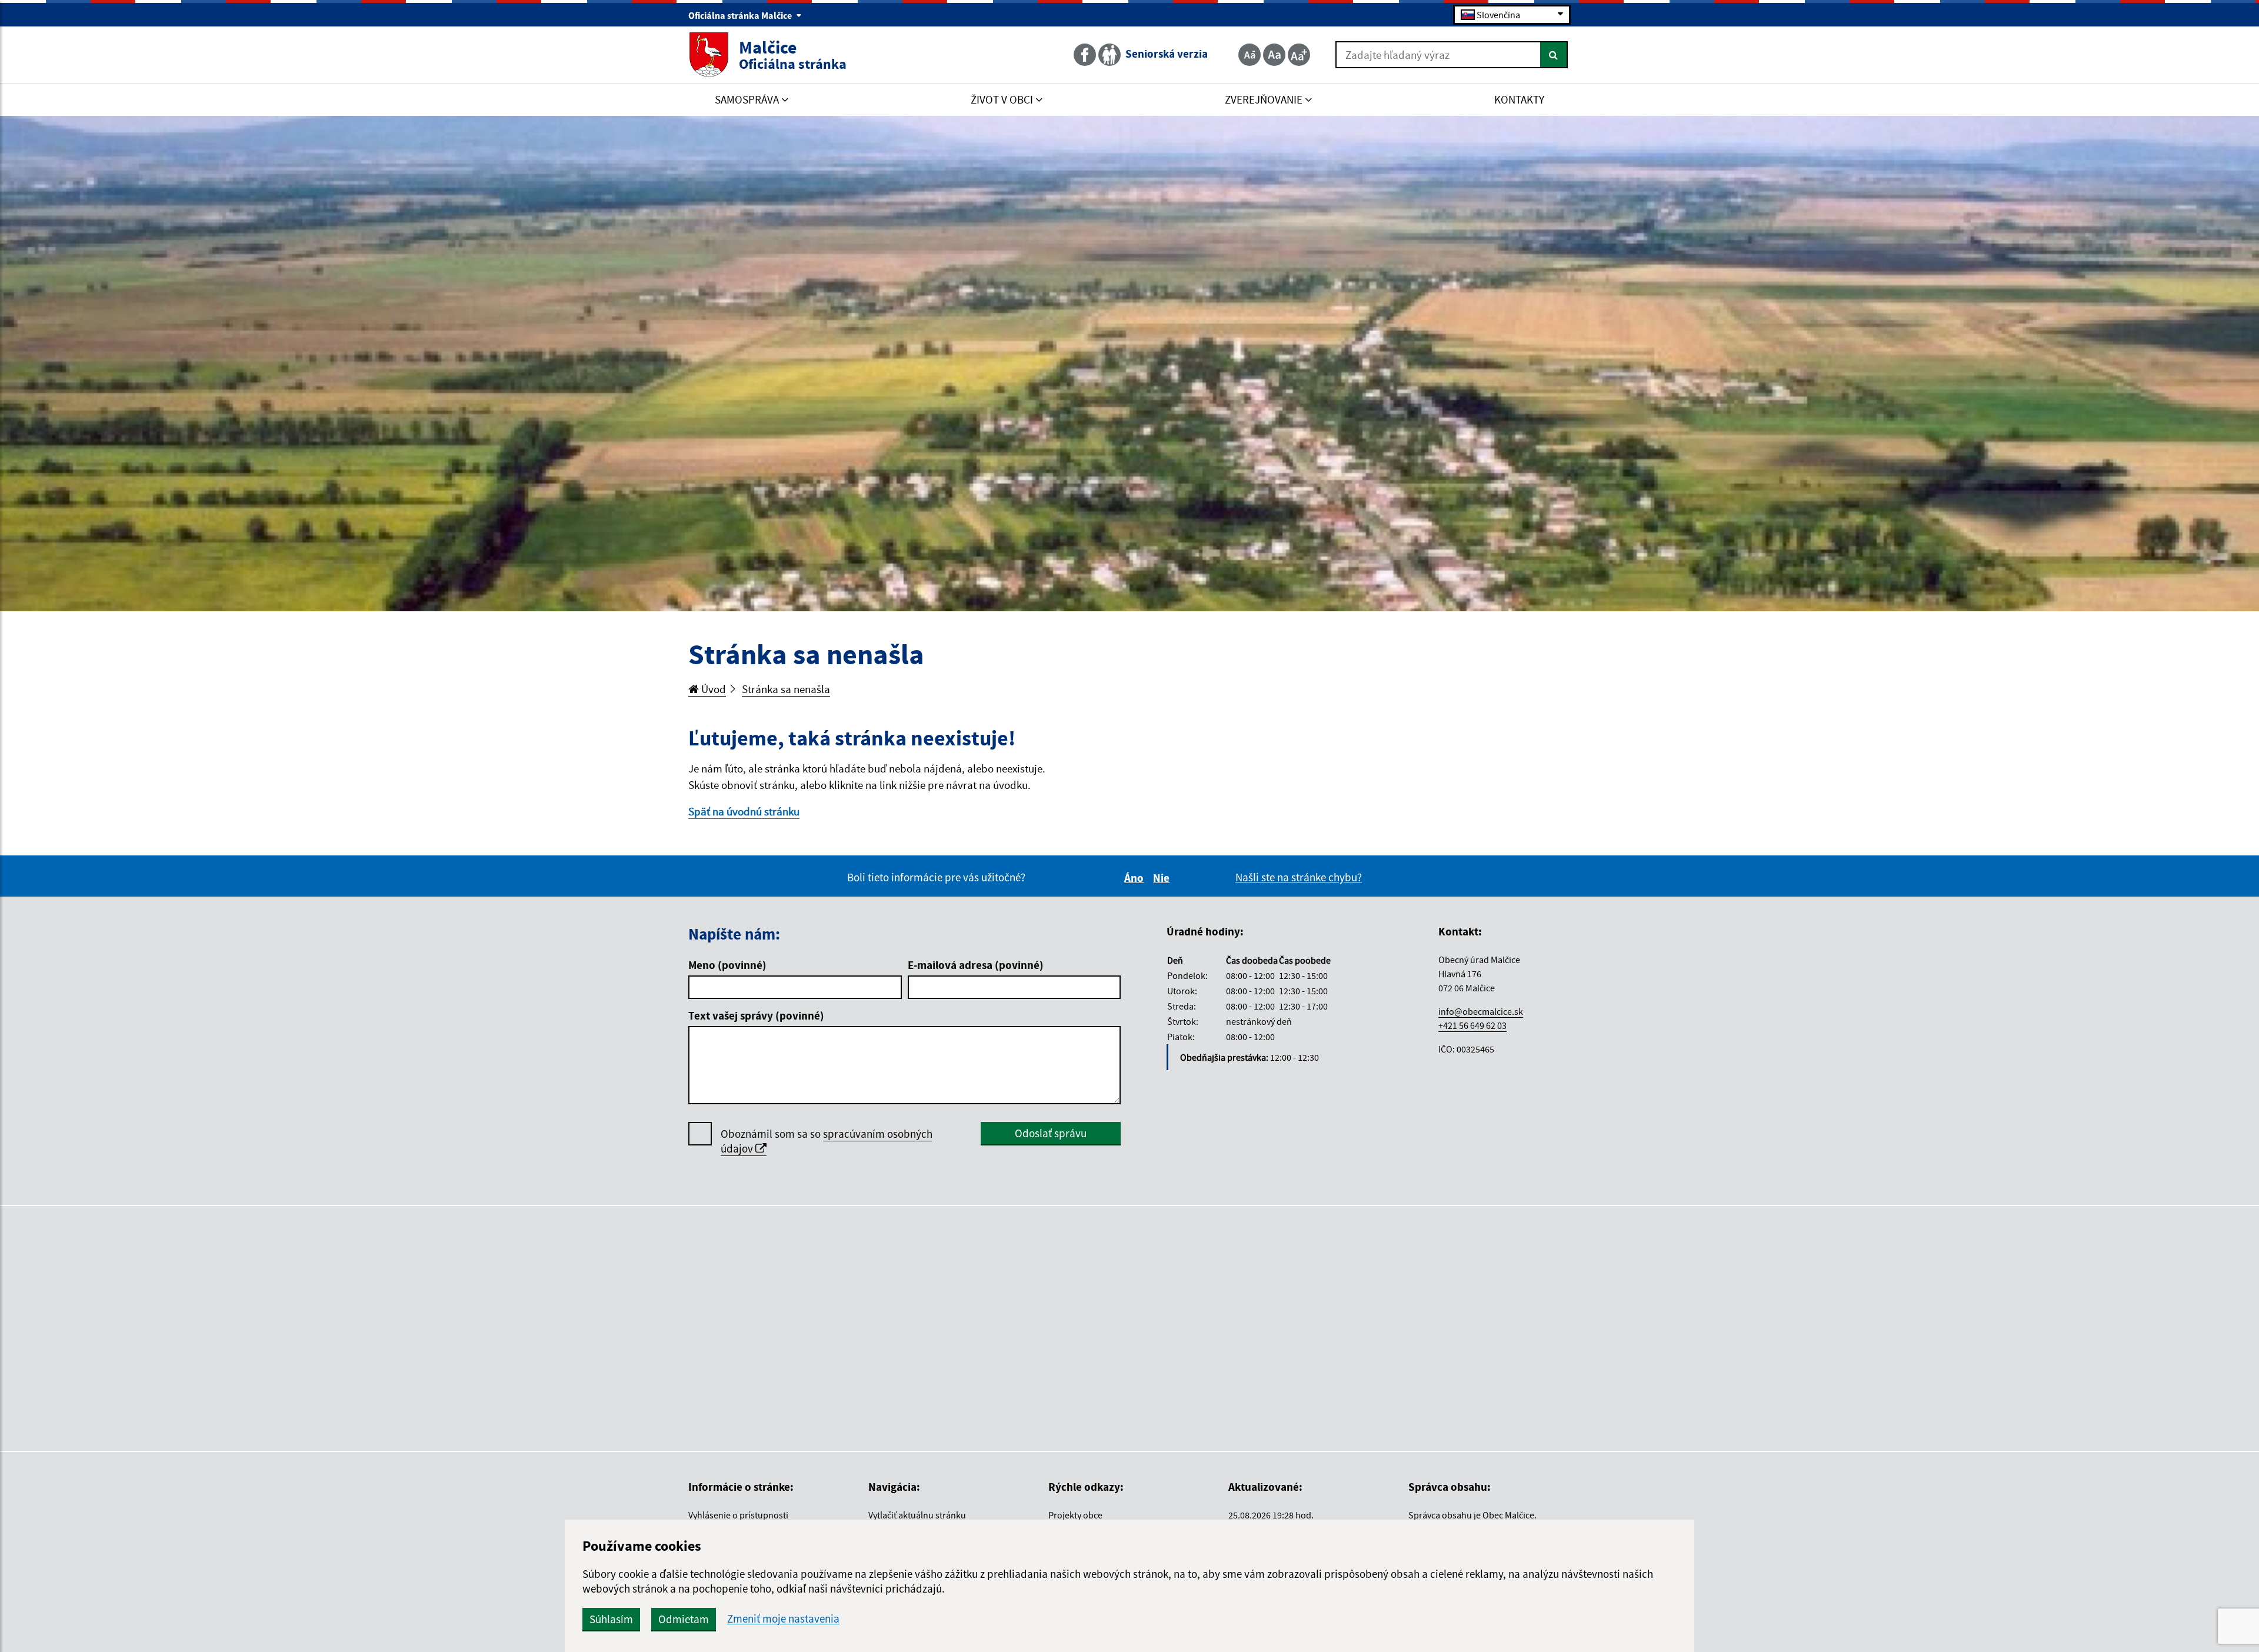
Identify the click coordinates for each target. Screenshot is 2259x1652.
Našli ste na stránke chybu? (1299, 877)
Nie (1163, 878)
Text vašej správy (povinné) (756, 1015)
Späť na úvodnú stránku (744, 811)
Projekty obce (1075, 1515)
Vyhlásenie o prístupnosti (738, 1515)
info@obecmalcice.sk (1481, 1011)
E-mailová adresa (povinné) (976, 965)
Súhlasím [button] (611, 1619)
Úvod (712, 689)
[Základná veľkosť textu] (1274, 55)
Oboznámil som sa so (827, 1141)
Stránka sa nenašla (786, 689)
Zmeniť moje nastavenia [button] (783, 1619)
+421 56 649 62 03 (1472, 1025)
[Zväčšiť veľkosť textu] (1299, 55)
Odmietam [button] (684, 1619)
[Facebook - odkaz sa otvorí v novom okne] (1086, 55)
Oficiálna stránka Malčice (741, 15)
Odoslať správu (1051, 1133)
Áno (1136, 878)
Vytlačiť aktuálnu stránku (917, 1515)
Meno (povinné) (727, 965)
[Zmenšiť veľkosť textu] (1250, 55)
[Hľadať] (1554, 55)
